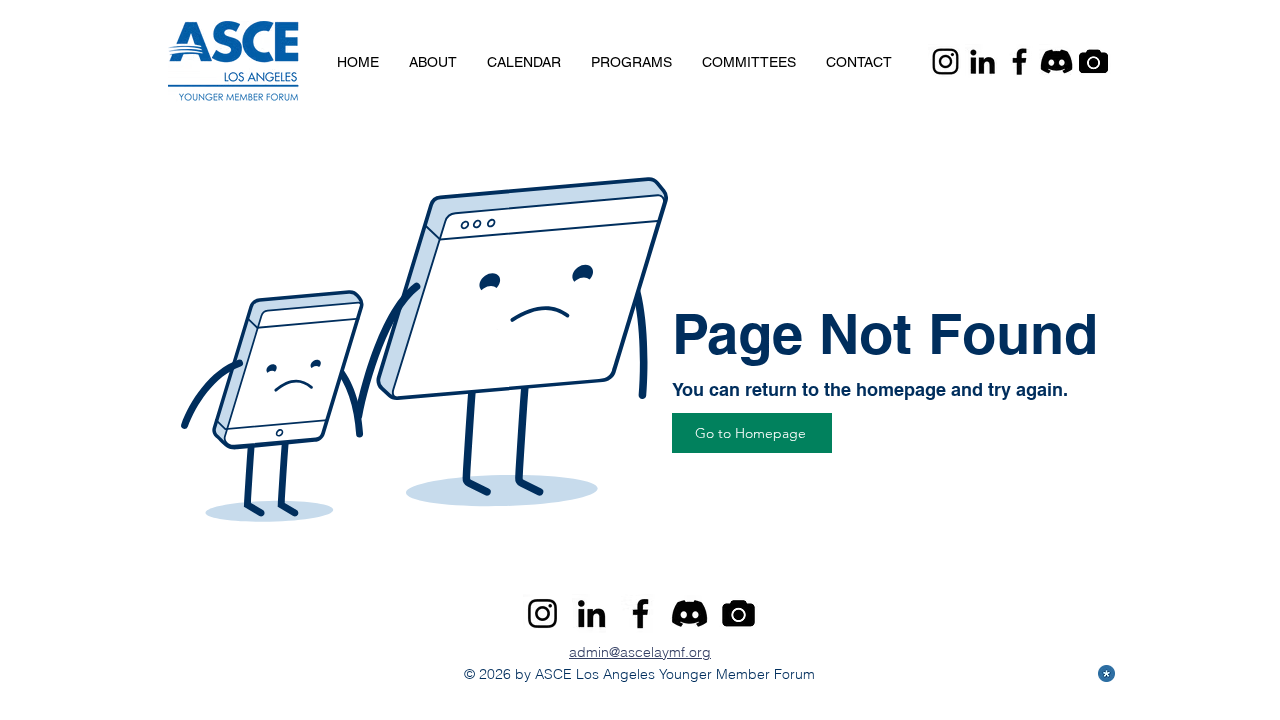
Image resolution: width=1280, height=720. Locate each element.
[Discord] (1056, 61)
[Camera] (1093, 61)
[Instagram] (945, 61)
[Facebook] (1019, 61)
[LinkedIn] (982, 61)
